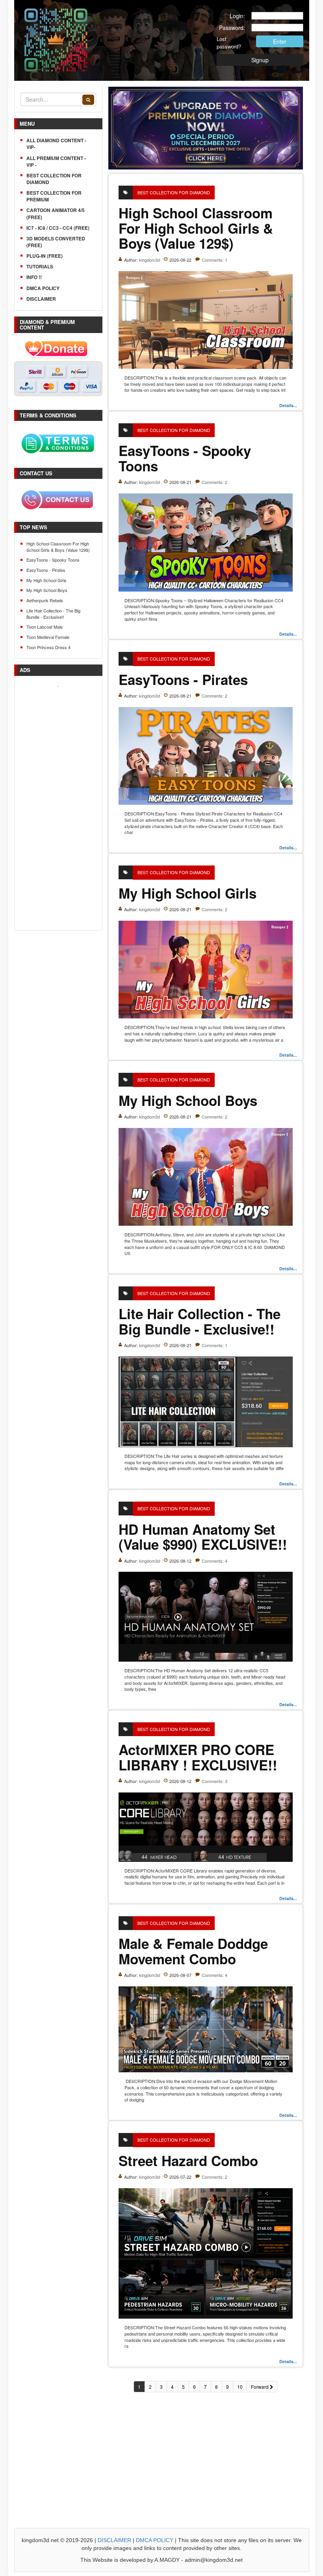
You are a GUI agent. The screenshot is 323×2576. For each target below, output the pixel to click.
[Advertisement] (58, 806)
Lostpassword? (227, 43)
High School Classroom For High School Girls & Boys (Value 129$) (58, 547)
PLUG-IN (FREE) (45, 256)
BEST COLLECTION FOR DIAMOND (54, 179)
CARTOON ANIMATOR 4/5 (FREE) (56, 213)
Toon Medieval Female (48, 637)
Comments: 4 (214, 1561)
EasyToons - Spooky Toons (53, 560)
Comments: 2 (214, 482)
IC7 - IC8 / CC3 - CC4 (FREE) (58, 228)
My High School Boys (47, 590)
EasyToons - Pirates (46, 570)
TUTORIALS (40, 266)
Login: (237, 16)
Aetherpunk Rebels (45, 600)
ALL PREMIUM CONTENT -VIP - (56, 161)
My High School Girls (46, 580)
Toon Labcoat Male (45, 627)
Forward (260, 2387)
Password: (232, 28)
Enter (280, 41)
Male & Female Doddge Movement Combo (193, 1951)
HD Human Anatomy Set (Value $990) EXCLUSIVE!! (203, 1537)
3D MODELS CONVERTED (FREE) (56, 242)
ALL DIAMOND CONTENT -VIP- (56, 144)
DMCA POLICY (43, 288)
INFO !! (34, 277)
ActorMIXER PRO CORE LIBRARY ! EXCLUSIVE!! (198, 1757)
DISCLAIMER (41, 299)
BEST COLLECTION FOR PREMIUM (54, 196)
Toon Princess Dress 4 (48, 647)
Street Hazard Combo (188, 2161)
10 (240, 2387)
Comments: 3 (214, 1781)
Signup (260, 60)
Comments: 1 (214, 260)
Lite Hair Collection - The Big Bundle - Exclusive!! (53, 614)
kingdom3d (149, 260)
